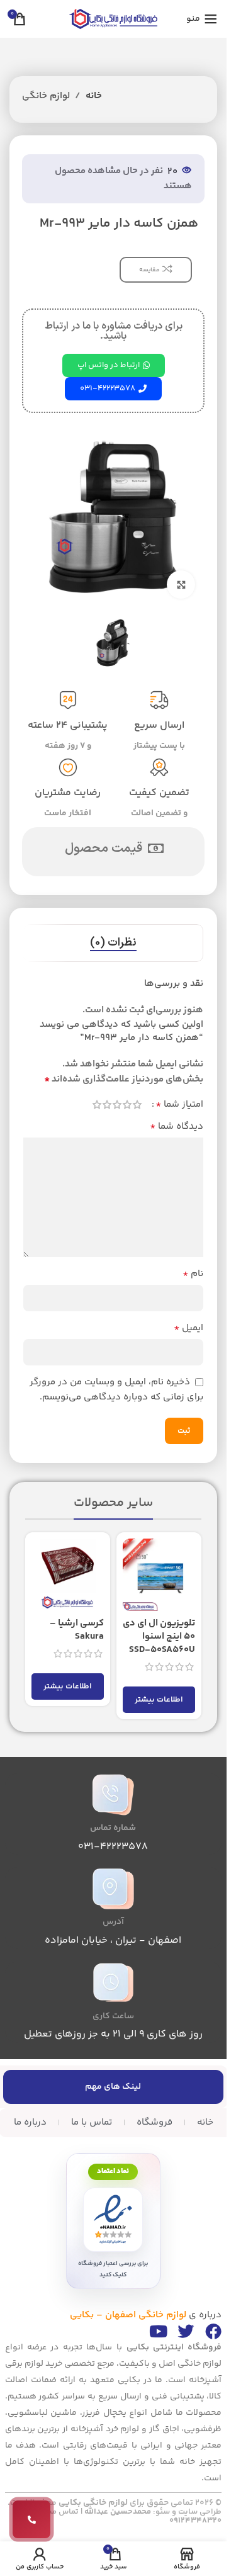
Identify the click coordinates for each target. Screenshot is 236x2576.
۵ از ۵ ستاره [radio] (97, 1104)
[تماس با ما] (31, 2519)
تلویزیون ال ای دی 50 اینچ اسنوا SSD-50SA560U (159, 1636)
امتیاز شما (179, 1105)
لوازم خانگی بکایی (93, 2503)
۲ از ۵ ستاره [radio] (127, 1104)
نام (193, 1274)
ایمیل (188, 1328)
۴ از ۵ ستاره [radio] (107, 1104)
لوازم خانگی (46, 96)
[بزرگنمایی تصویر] (181, 585)
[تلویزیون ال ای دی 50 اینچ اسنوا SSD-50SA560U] (159, 1575)
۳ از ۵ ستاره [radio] (117, 1104)
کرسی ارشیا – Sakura (77, 1630)
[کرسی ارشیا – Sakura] (68, 1575)
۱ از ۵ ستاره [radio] (137, 1104)
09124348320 (195, 2521)
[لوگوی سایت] (113, 19)
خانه (94, 96)
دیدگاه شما (177, 1127)
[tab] (113, 943)
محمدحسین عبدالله (118, 2512)
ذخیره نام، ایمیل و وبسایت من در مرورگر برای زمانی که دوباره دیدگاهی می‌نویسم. (116, 1390)
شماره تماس (113, 1828)
